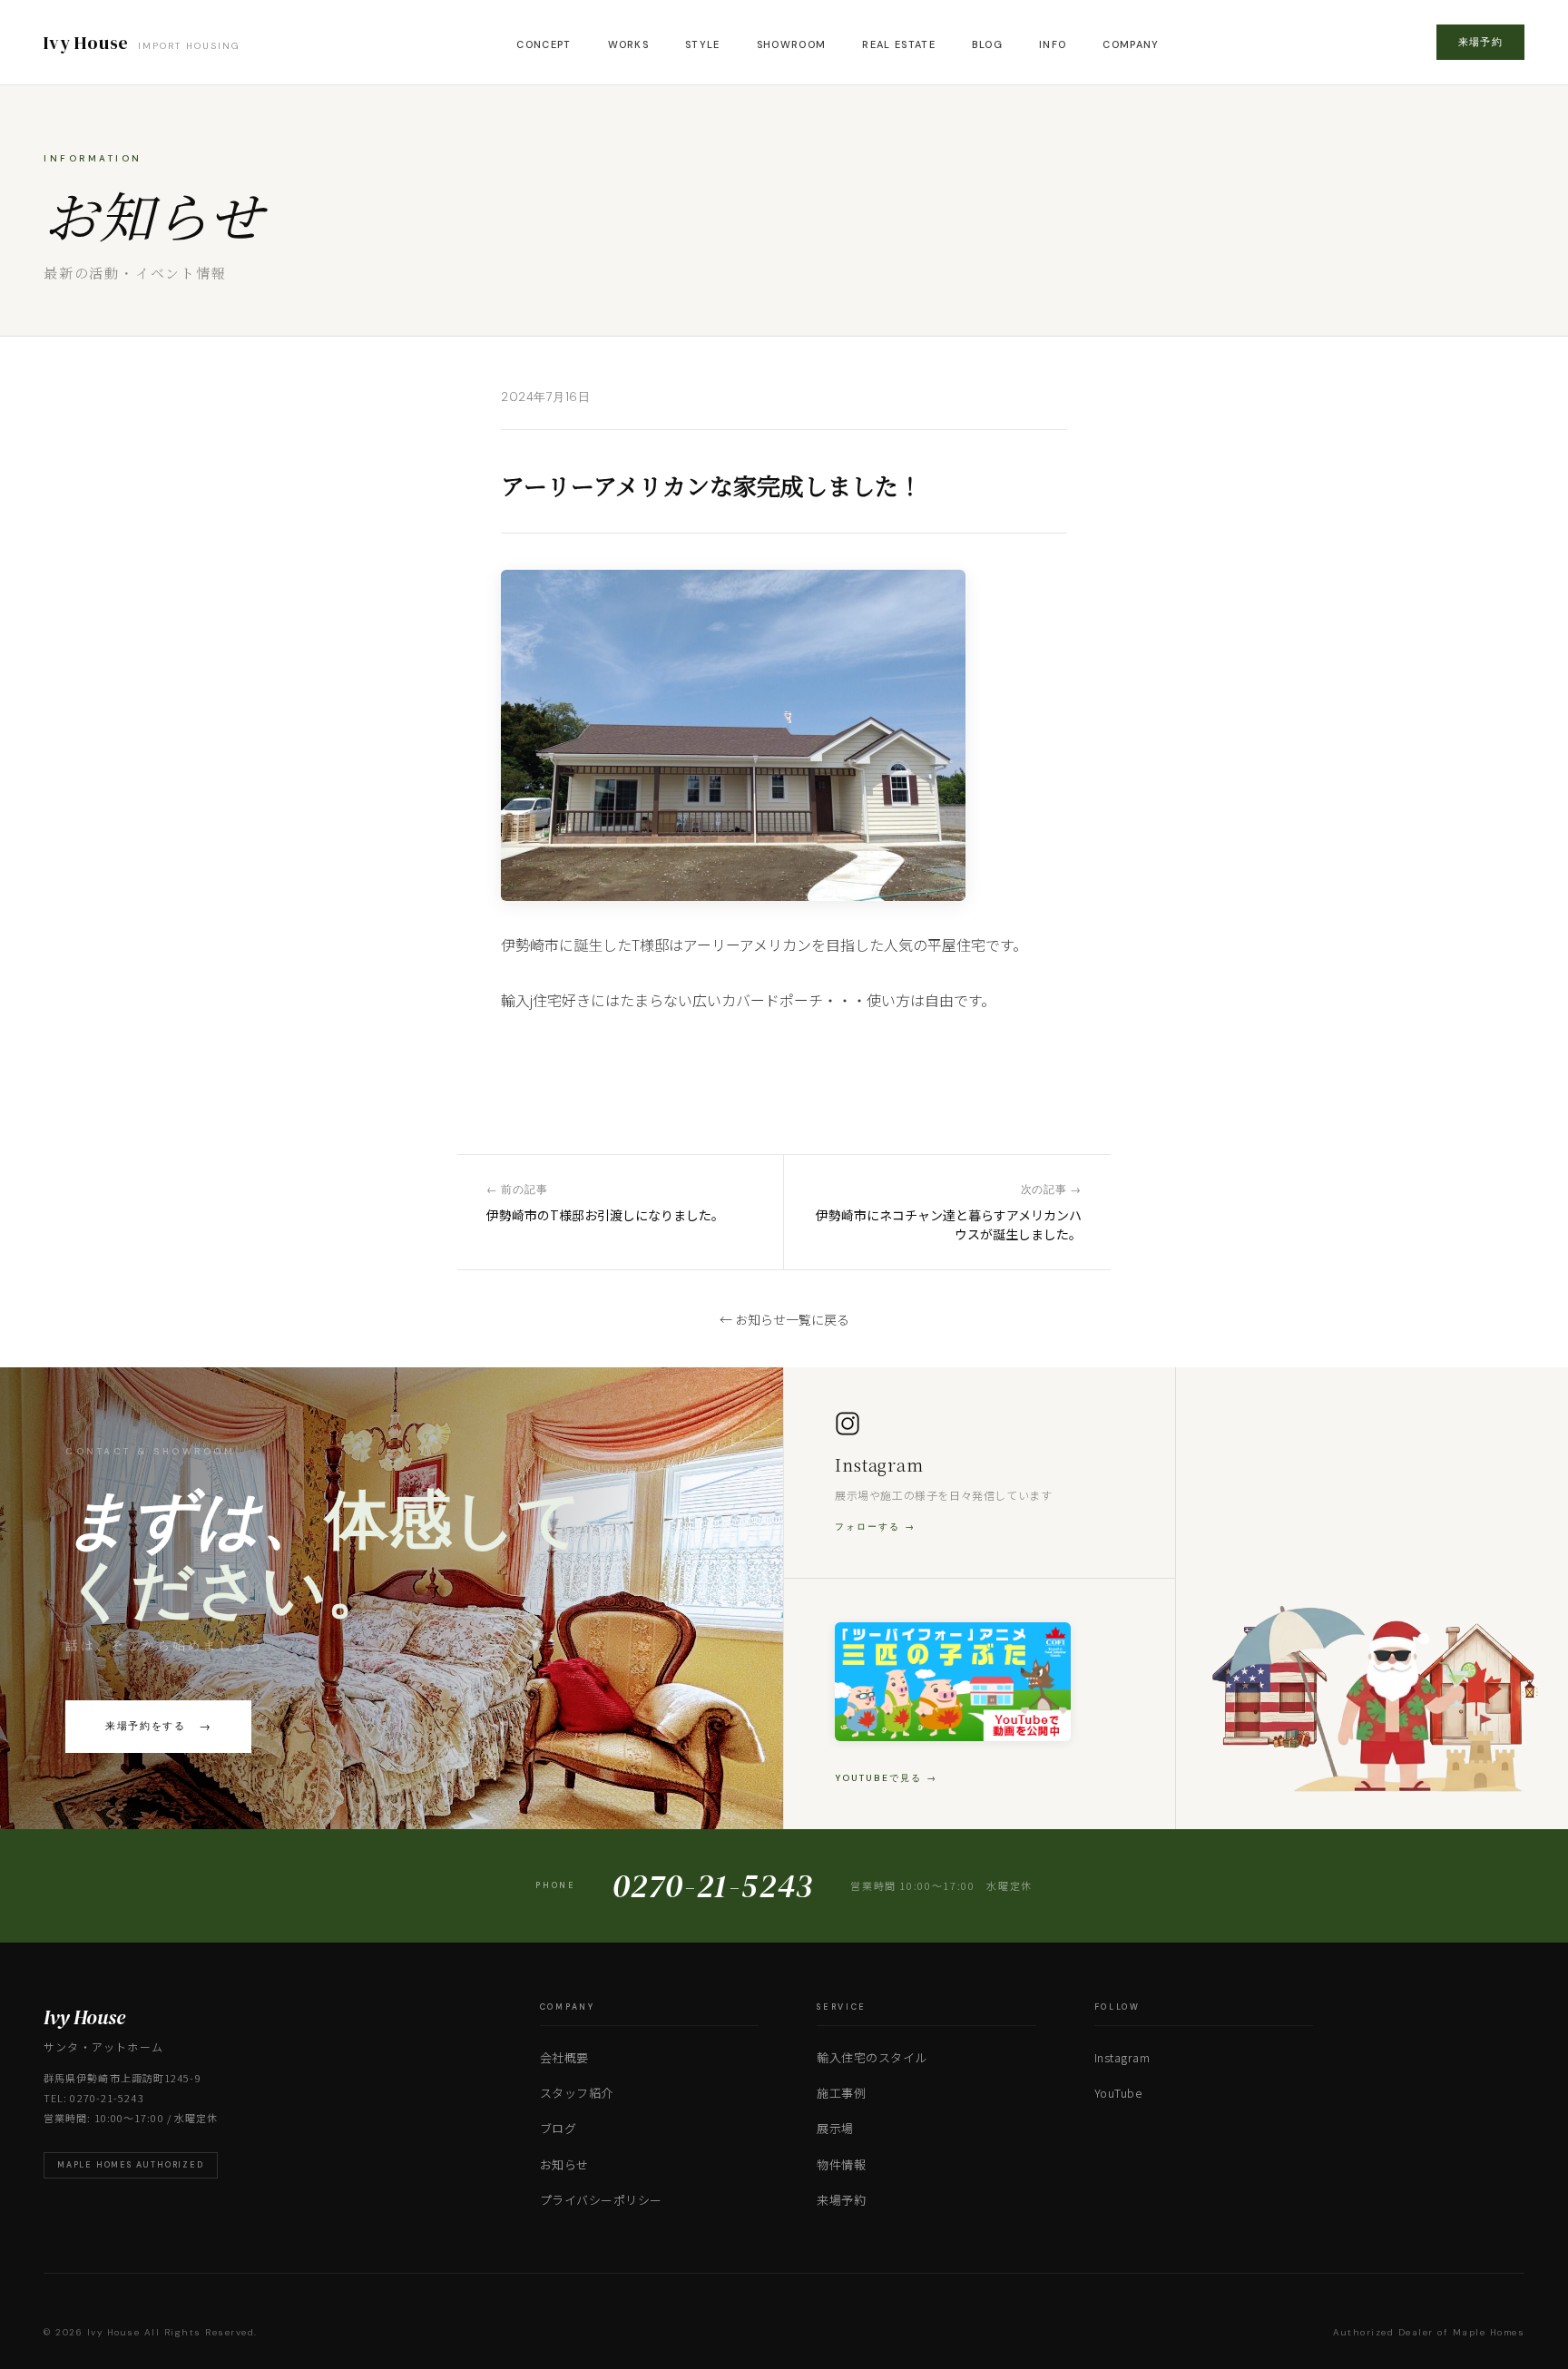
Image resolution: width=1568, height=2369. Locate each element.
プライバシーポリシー (601, 2200)
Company (1131, 44)
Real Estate (899, 44)
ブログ (559, 2128)
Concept (544, 44)
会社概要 (564, 2057)
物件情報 (841, 2164)
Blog (987, 44)
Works (629, 44)
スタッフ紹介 (577, 2093)
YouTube (1118, 2093)
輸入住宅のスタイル (872, 2057)
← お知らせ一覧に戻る (784, 1319)
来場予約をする (158, 1726)
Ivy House (142, 43)
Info (1053, 44)
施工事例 (841, 2093)
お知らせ (564, 2164)
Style (703, 44)
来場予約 (1480, 42)
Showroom (792, 44)
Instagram (1122, 2057)
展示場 (835, 2128)
